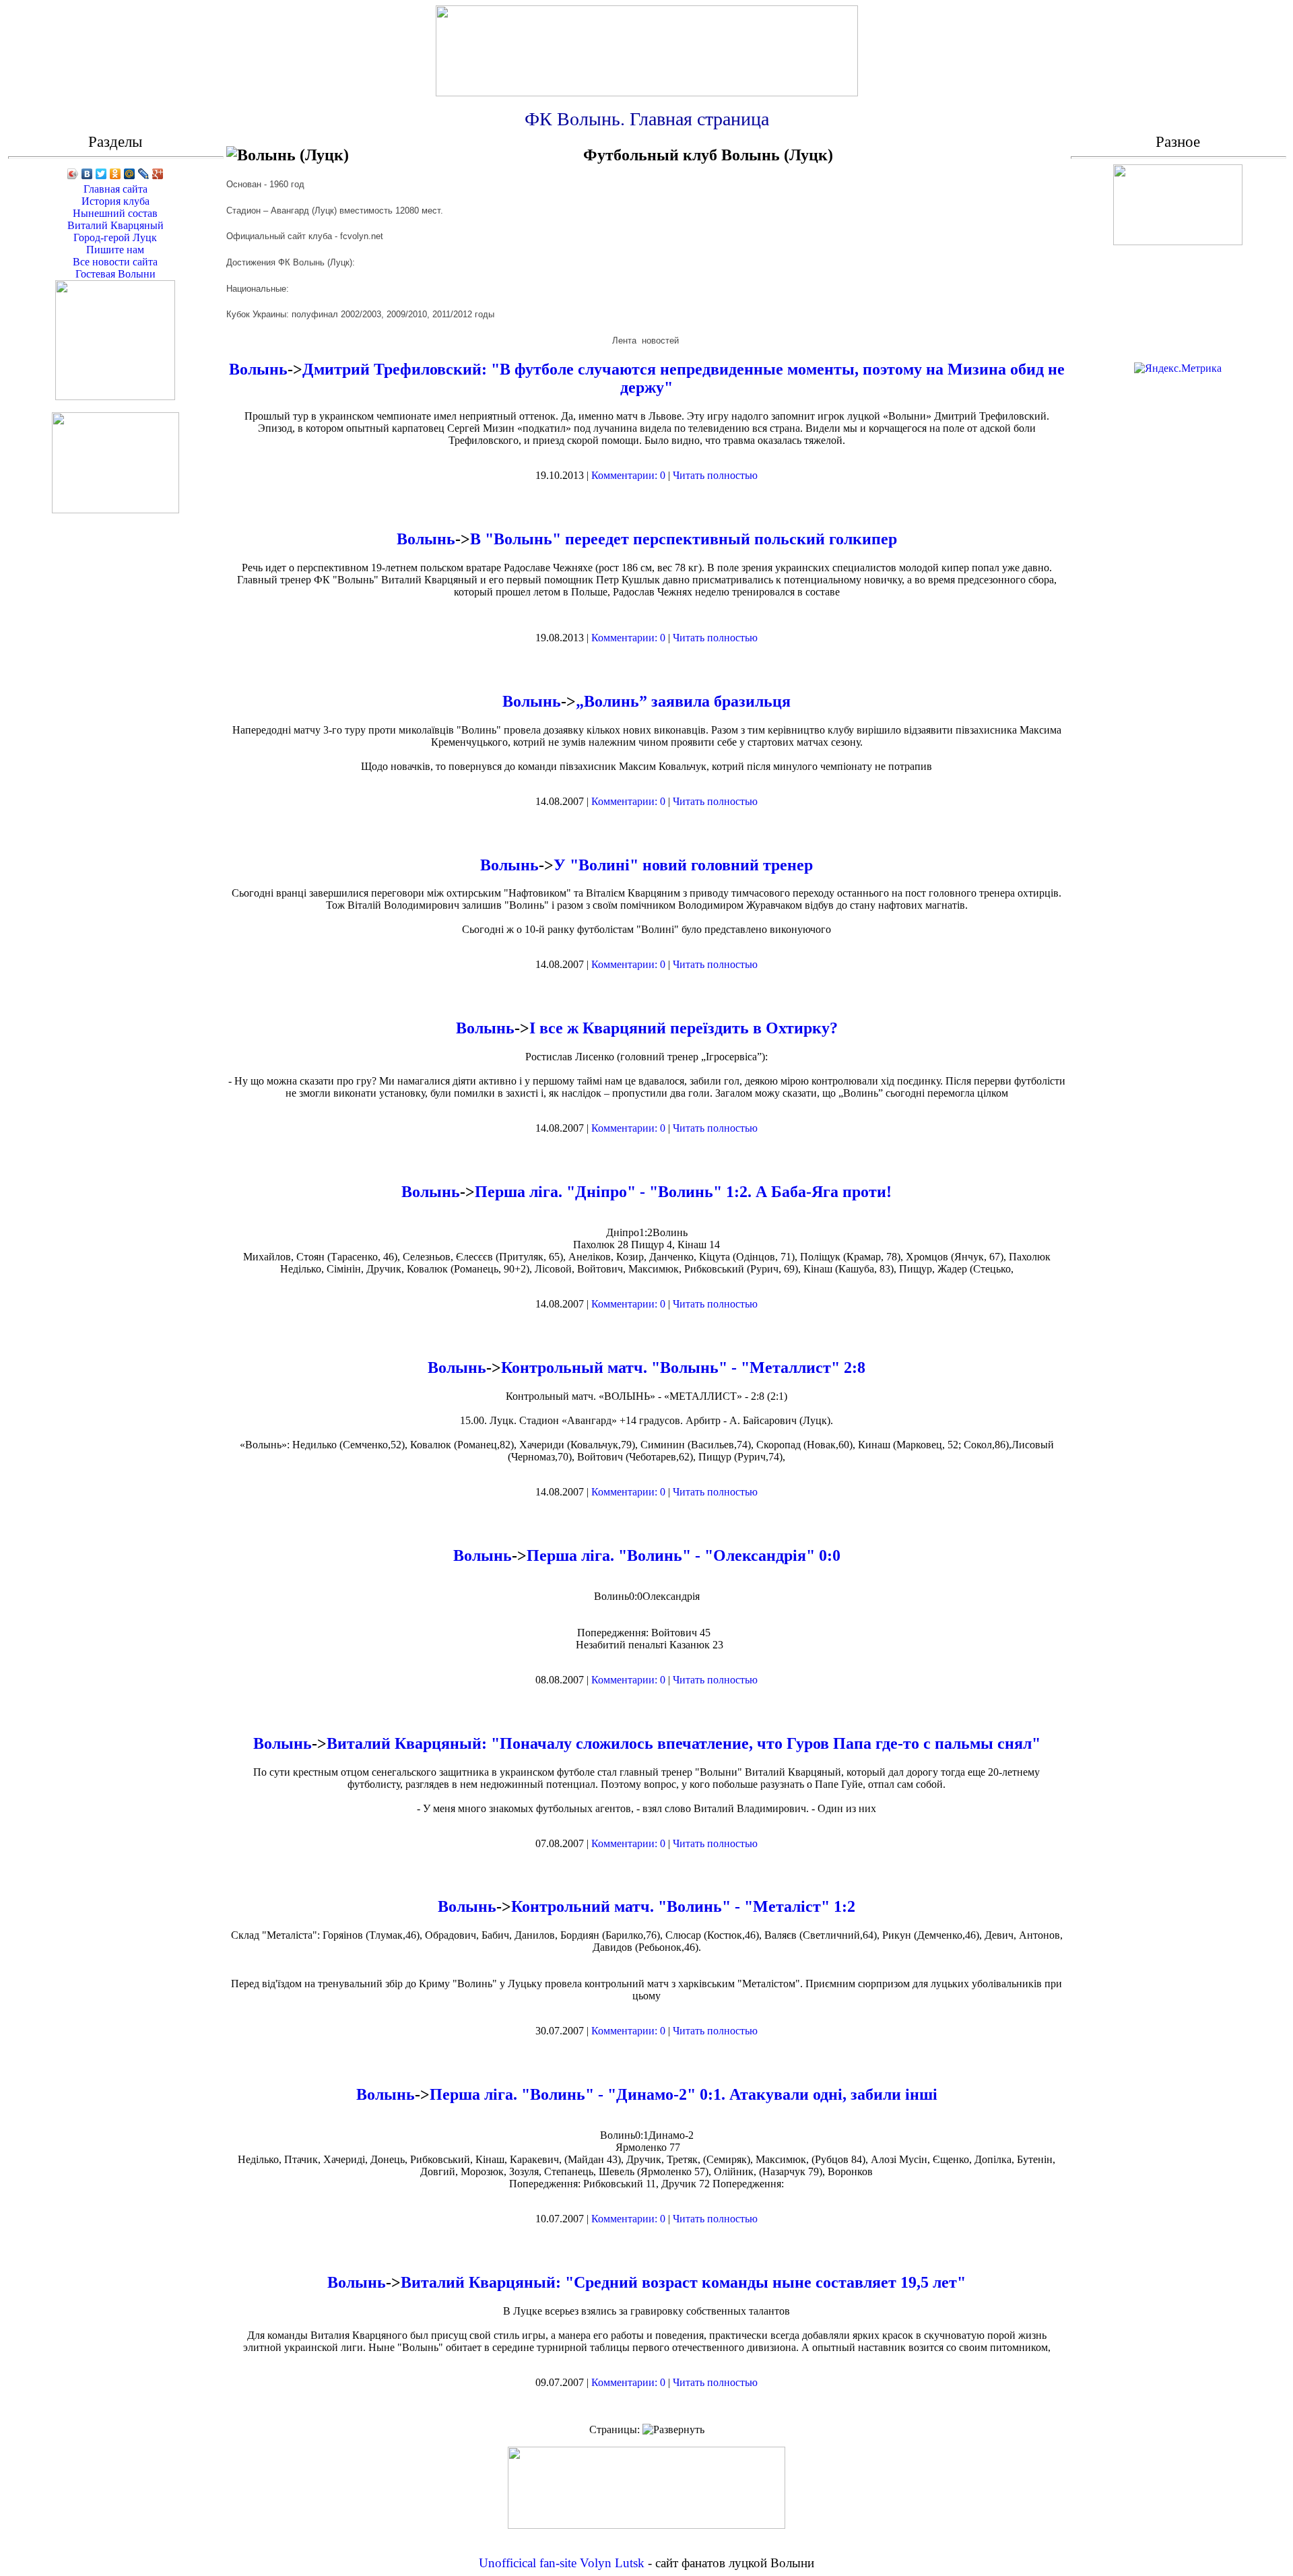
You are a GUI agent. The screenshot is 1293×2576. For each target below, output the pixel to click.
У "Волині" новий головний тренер (683, 865)
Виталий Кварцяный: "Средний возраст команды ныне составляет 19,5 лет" (683, 2282)
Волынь (258, 369)
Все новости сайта (115, 262)
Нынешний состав (115, 213)
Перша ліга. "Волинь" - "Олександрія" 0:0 (684, 1555)
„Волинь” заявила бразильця (683, 701)
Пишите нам (115, 250)
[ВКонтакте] (87, 174)
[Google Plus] (158, 174)
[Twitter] (101, 174)
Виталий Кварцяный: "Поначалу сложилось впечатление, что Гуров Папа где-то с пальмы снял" (684, 1743)
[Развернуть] (673, 2430)
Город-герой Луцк (115, 237)
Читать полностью (715, 475)
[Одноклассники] (115, 174)
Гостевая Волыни (115, 274)
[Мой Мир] (130, 174)
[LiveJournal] (144, 174)
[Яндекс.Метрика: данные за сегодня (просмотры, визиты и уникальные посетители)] (1178, 368)
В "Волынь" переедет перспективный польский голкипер (684, 539)
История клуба (115, 201)
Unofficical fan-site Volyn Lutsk (562, 2563)
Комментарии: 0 (628, 475)
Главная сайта (115, 189)
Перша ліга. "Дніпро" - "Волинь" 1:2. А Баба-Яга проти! (683, 1192)
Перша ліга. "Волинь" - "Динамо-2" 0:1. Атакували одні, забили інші (684, 2094)
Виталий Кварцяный (115, 225)
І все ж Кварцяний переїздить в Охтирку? (684, 1028)
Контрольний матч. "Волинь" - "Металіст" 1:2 (683, 1906)
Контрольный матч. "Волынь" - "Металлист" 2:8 (683, 1367)
